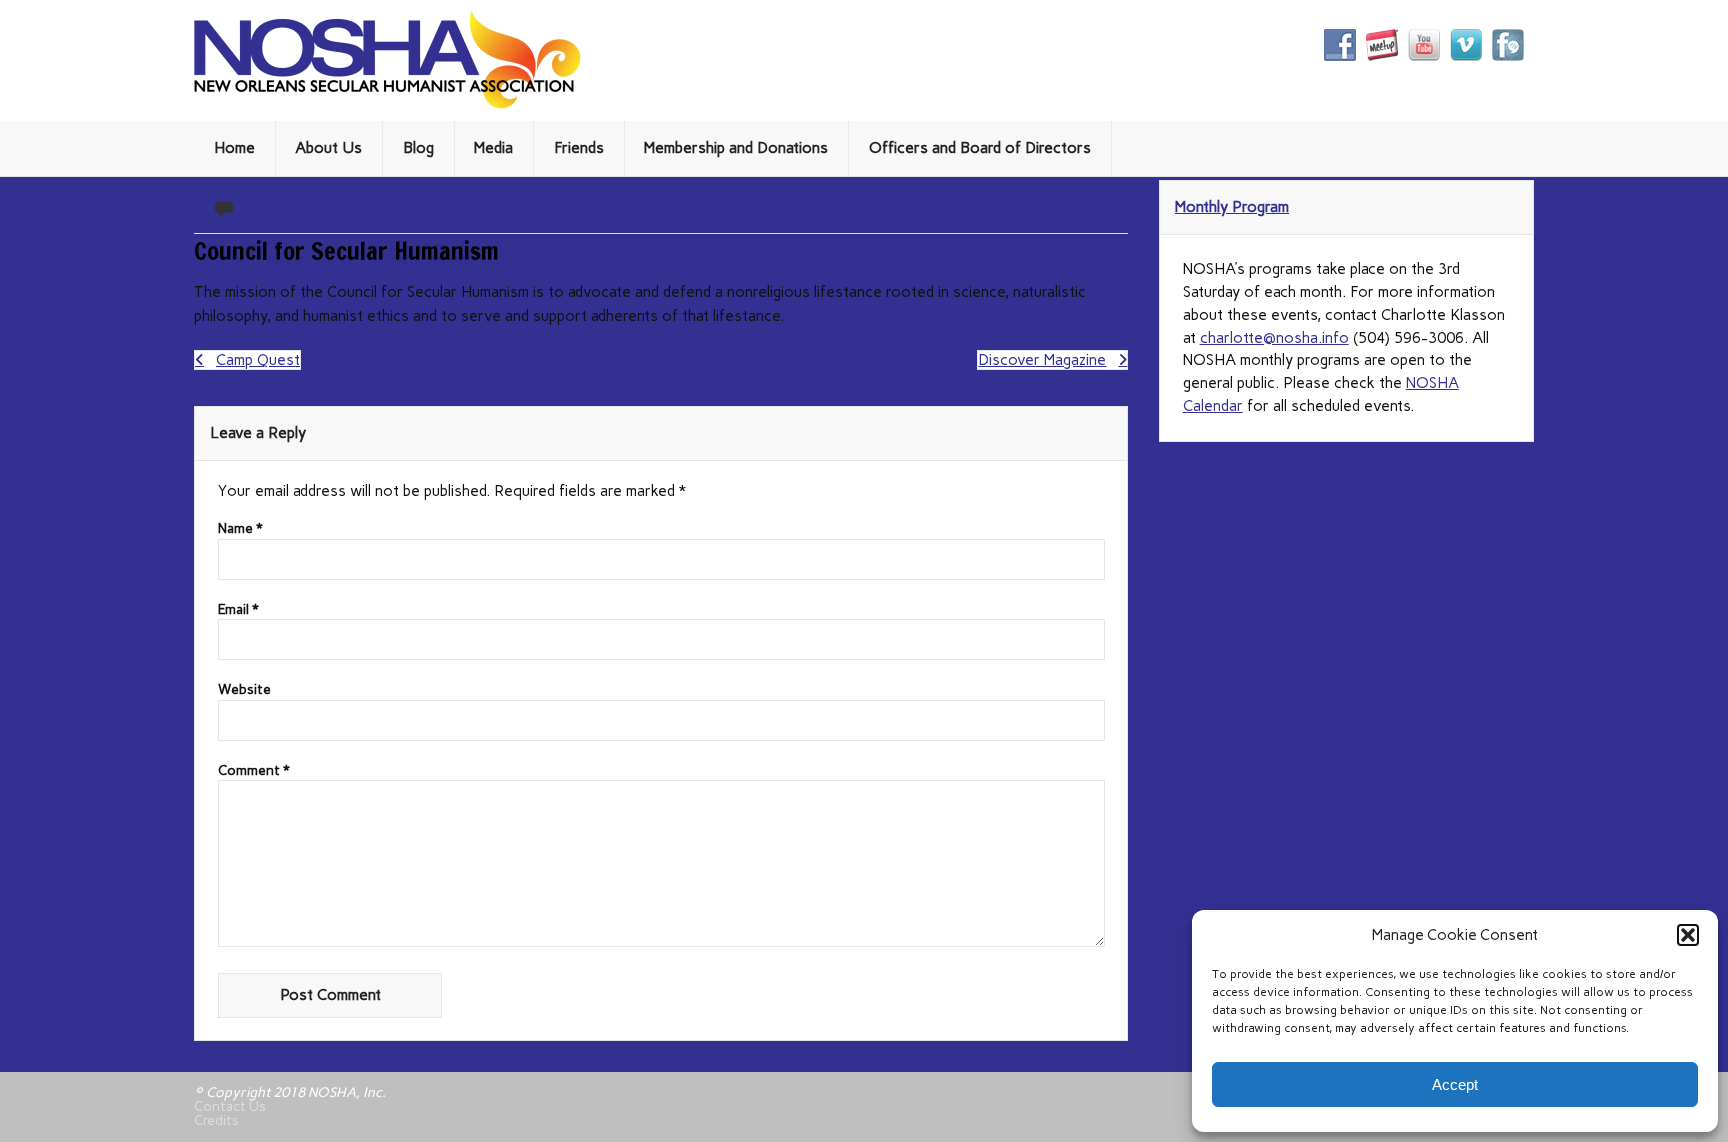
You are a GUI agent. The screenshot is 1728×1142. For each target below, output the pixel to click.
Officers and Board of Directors (980, 148)
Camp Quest (258, 360)
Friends (579, 148)
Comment (254, 771)
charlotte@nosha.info (1274, 338)
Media (493, 148)
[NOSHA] (387, 104)
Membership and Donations (736, 148)
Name (240, 529)
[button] (1688, 935)
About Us (328, 148)
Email (238, 610)
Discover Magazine (1042, 360)
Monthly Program (1232, 207)
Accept (1455, 1084)
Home (234, 148)
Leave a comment (305, 206)
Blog (418, 148)
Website (244, 690)
